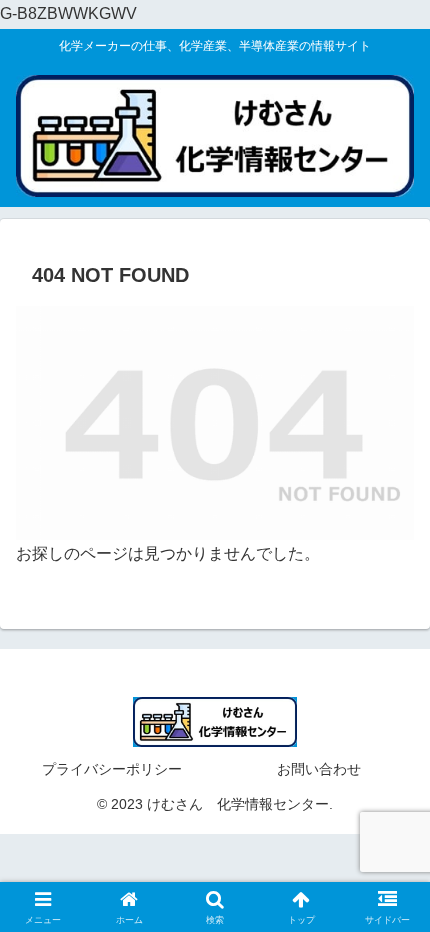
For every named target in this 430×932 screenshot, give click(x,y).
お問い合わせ (319, 769)
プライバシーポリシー (112, 769)
